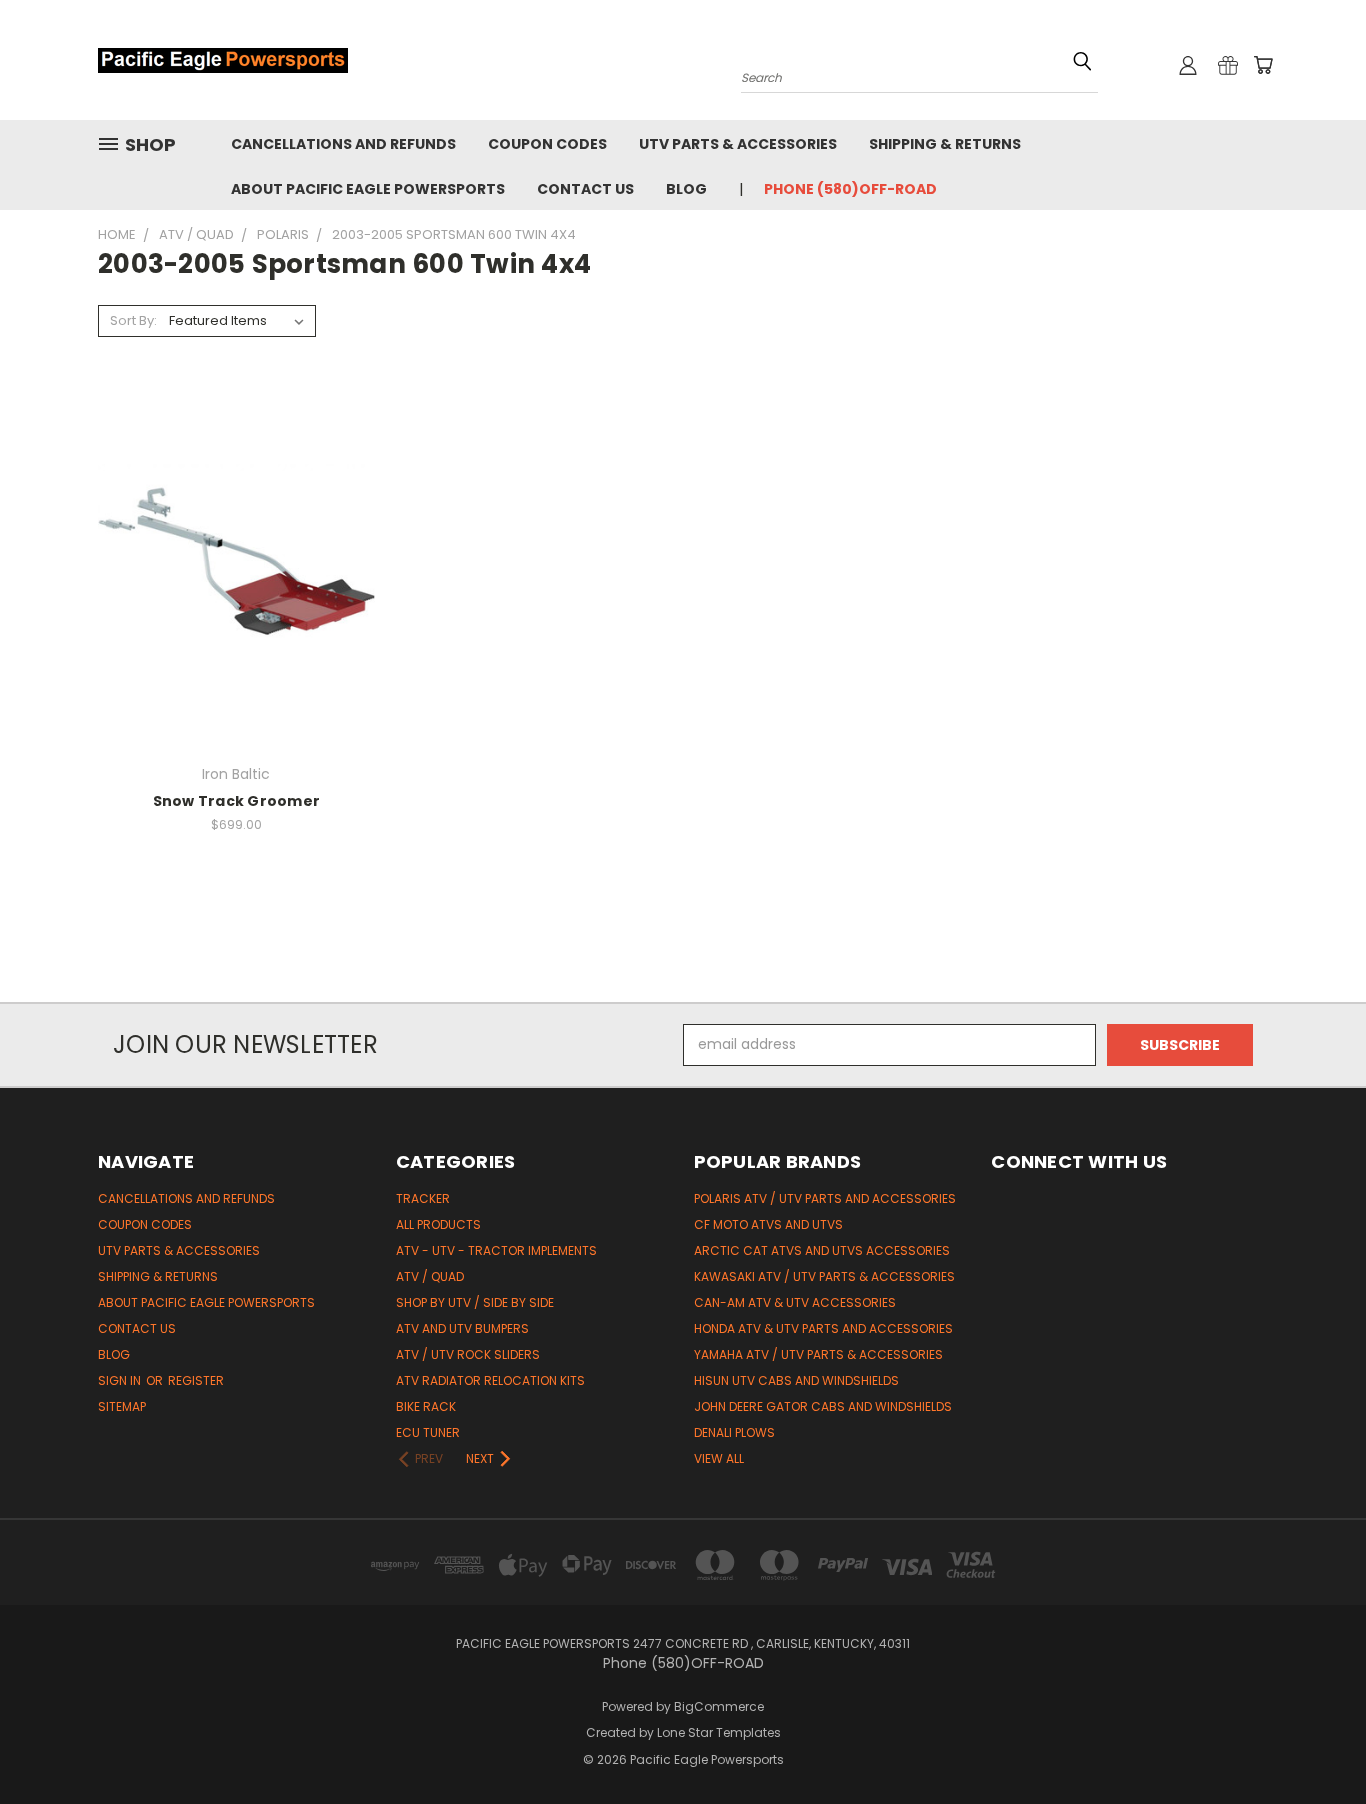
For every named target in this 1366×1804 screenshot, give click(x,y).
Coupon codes (547, 144)
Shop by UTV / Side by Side (475, 1302)
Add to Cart (236, 602)
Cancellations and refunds (343, 144)
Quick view (236, 526)
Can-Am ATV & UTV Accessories (795, 1302)
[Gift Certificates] (1228, 65)
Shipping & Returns (945, 144)
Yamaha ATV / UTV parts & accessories (818, 1354)
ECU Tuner (428, 1432)
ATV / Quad (430, 1276)
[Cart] (1263, 65)
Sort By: (133, 320)
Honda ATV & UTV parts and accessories (823, 1328)
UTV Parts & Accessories (738, 144)
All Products (438, 1224)
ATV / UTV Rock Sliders (468, 1354)
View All (719, 1458)
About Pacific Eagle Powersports (368, 189)
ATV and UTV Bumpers (462, 1328)
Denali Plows (734, 1432)
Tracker (423, 1198)
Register (196, 1380)
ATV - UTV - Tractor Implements (496, 1250)
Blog (686, 189)
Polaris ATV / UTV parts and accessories (825, 1198)
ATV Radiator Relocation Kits (490, 1380)
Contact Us (585, 189)
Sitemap (122, 1406)
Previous (1313, 1741)
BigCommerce (719, 1706)
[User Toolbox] (1188, 65)
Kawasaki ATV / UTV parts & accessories (824, 1276)
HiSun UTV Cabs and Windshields (796, 1380)
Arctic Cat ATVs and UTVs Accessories (822, 1250)
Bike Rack (426, 1406)
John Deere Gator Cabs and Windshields (823, 1406)
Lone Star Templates (719, 1732)
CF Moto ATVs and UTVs (768, 1224)
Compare (229, 565)
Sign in (121, 1380)
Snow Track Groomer (237, 801)
